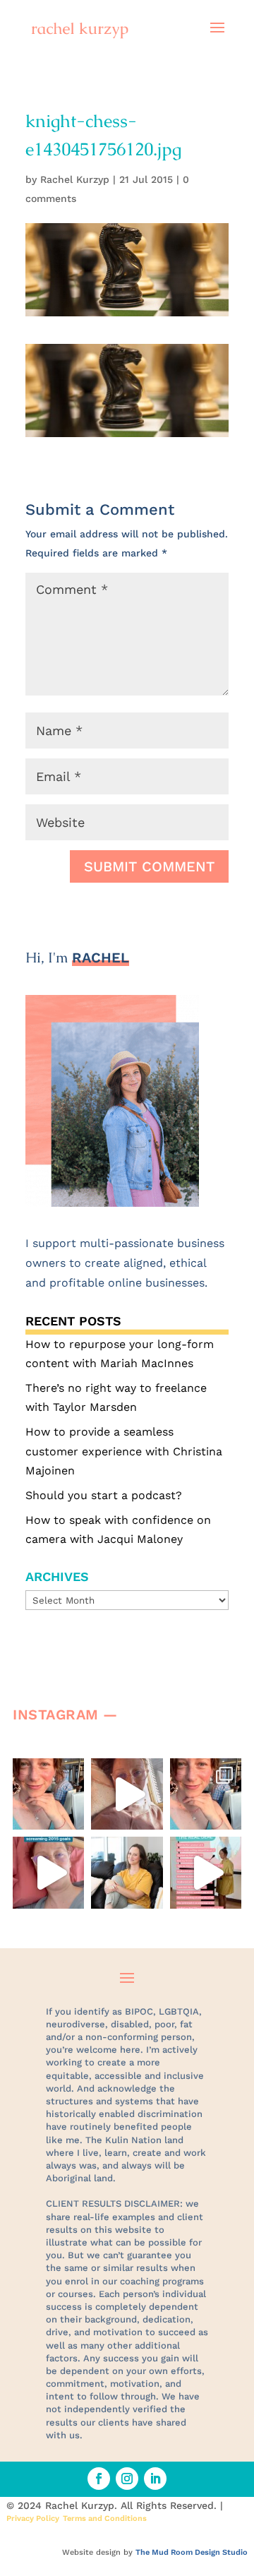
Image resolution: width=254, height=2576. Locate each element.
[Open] (48, 1794)
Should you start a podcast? (104, 1495)
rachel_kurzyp (51, 1776)
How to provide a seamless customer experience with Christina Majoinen (124, 1451)
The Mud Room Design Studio (192, 2552)
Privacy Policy (33, 2518)
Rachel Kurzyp (75, 179)
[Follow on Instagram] (127, 2479)
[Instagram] (70, 1812)
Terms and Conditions (105, 2518)
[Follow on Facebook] (99, 2479)
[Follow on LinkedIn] (155, 2479)
